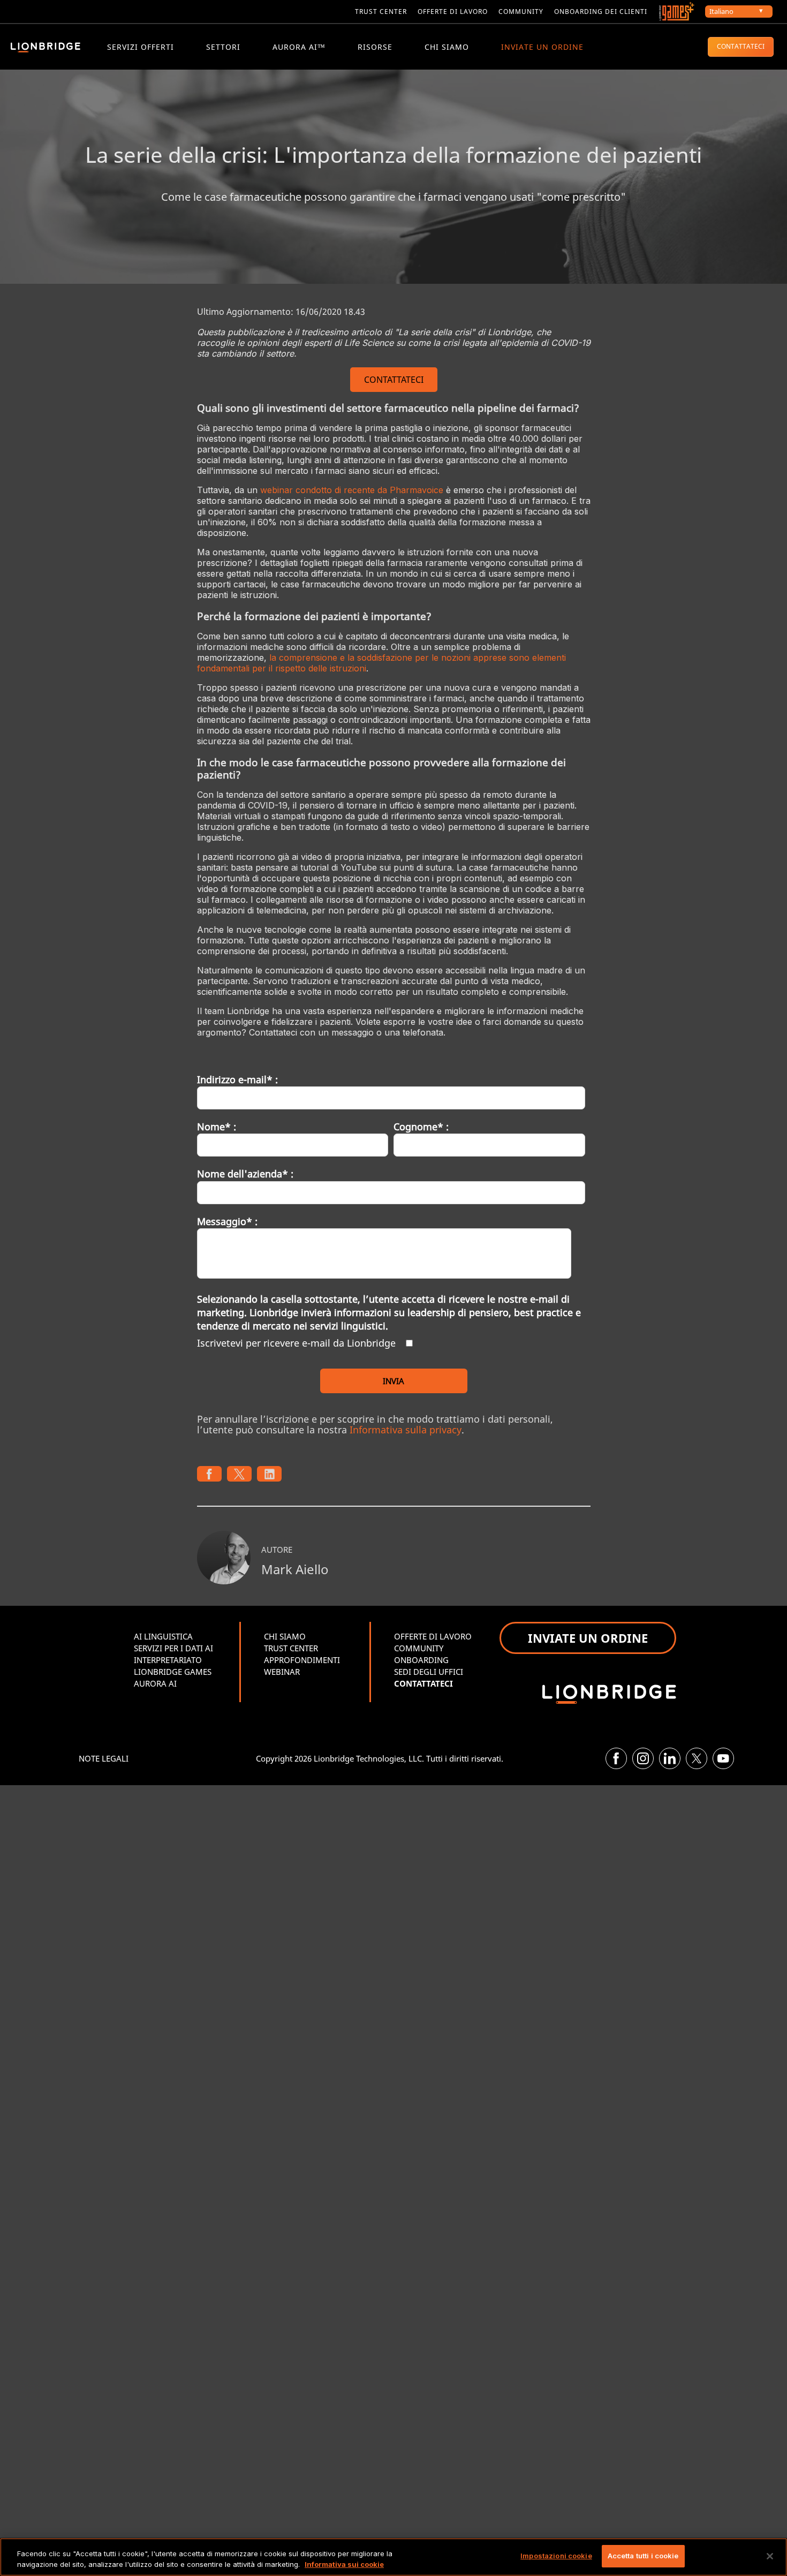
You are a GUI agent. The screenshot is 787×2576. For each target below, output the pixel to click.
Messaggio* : (227, 1221)
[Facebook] (616, 1758)
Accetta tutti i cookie (643, 2556)
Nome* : (217, 1127)
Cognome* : (421, 1127)
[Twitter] (697, 1758)
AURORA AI (155, 1683)
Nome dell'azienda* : (245, 1174)
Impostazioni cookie (556, 2556)
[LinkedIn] (670, 1758)
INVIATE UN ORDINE (542, 47)
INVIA (393, 1381)
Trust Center (381, 12)
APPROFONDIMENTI (302, 1660)
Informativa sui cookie (344, 2564)
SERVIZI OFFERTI (141, 47)
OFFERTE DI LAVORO (433, 1636)
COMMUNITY (521, 12)
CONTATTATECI (741, 46)
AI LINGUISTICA (163, 1636)
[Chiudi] (770, 2556)
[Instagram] (643, 1758)
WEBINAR (282, 1672)
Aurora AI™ (299, 47)
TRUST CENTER (291, 1648)
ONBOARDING (421, 1660)
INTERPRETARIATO (168, 1660)
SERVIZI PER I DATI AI (173, 1648)
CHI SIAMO (447, 47)
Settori (223, 47)
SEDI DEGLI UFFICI (429, 1672)
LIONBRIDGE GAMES (173, 1672)
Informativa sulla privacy (406, 1430)
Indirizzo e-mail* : (237, 1079)
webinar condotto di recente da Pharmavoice (352, 490)
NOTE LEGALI (104, 1758)
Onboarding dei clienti (601, 12)
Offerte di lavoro (453, 12)
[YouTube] (723, 1758)
